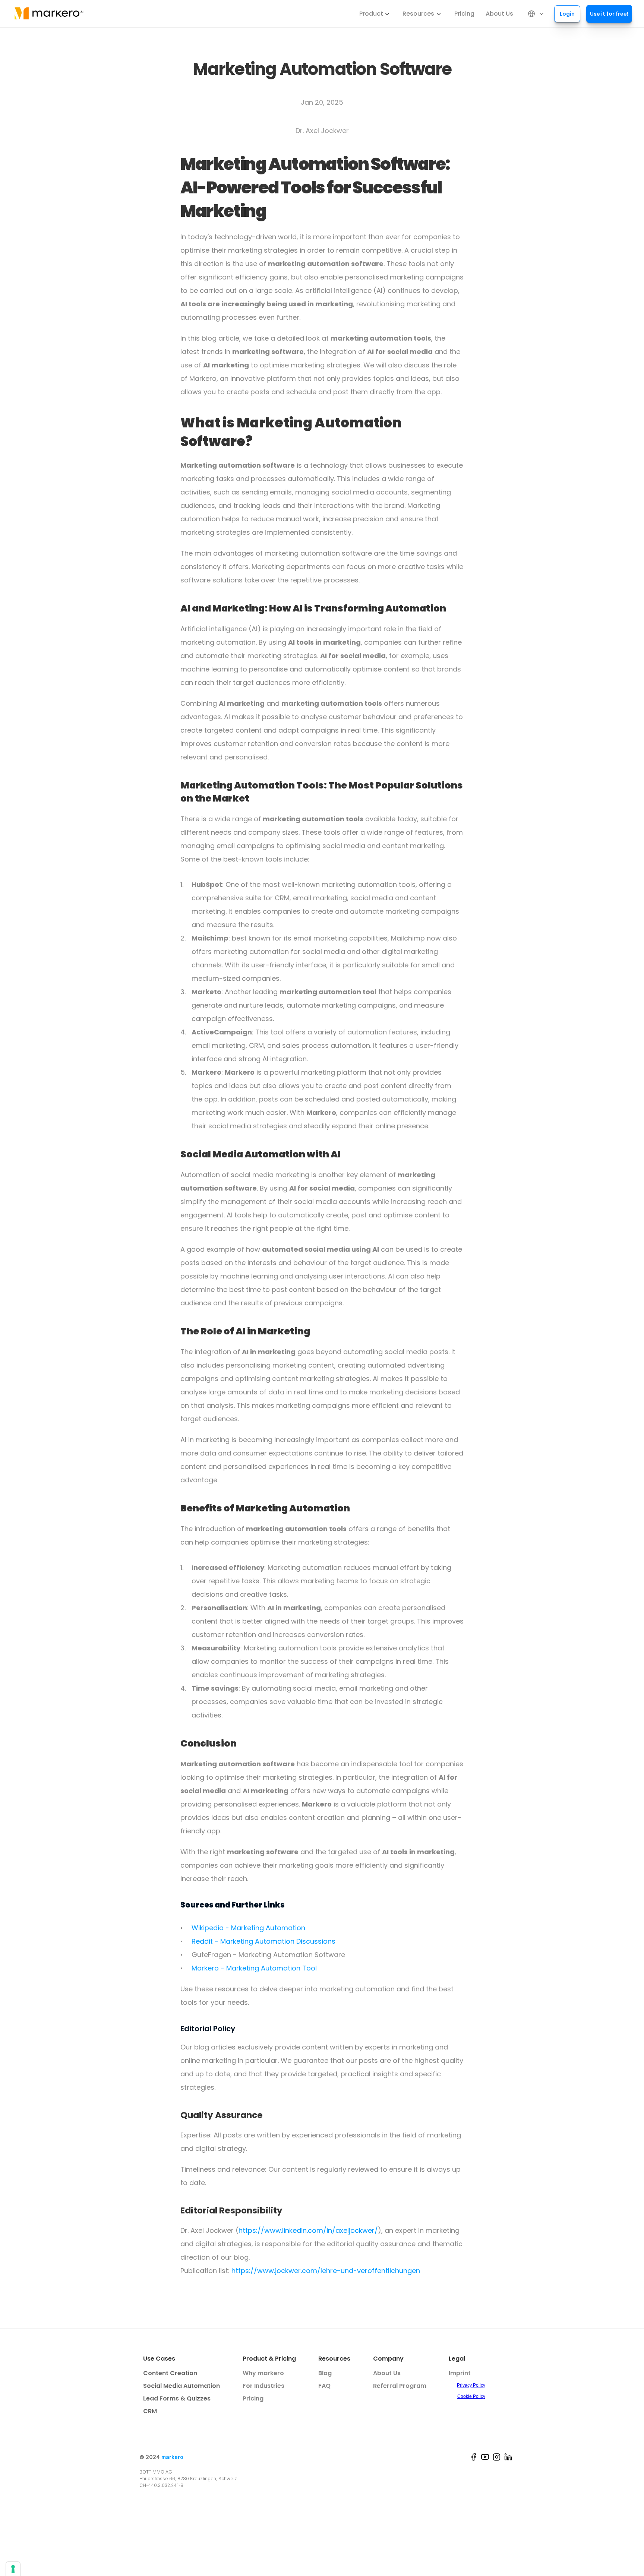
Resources (418, 14)
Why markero (263, 2373)
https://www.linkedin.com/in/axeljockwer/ (308, 2230)
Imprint (460, 2373)
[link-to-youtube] (485, 2457)
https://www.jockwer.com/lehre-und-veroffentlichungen (326, 2271)
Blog (325, 2373)
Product (371, 14)
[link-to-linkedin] (508, 2457)
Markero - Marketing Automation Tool (254, 1968)
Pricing (464, 14)
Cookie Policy (471, 2396)
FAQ (324, 2386)
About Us (499, 14)
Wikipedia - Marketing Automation (248, 1928)
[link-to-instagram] (497, 2457)
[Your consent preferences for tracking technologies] (13, 2569)
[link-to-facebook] (473, 2457)
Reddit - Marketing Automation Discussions (263, 1941)
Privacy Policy (471, 2385)
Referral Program (400, 2386)
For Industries (263, 2386)
